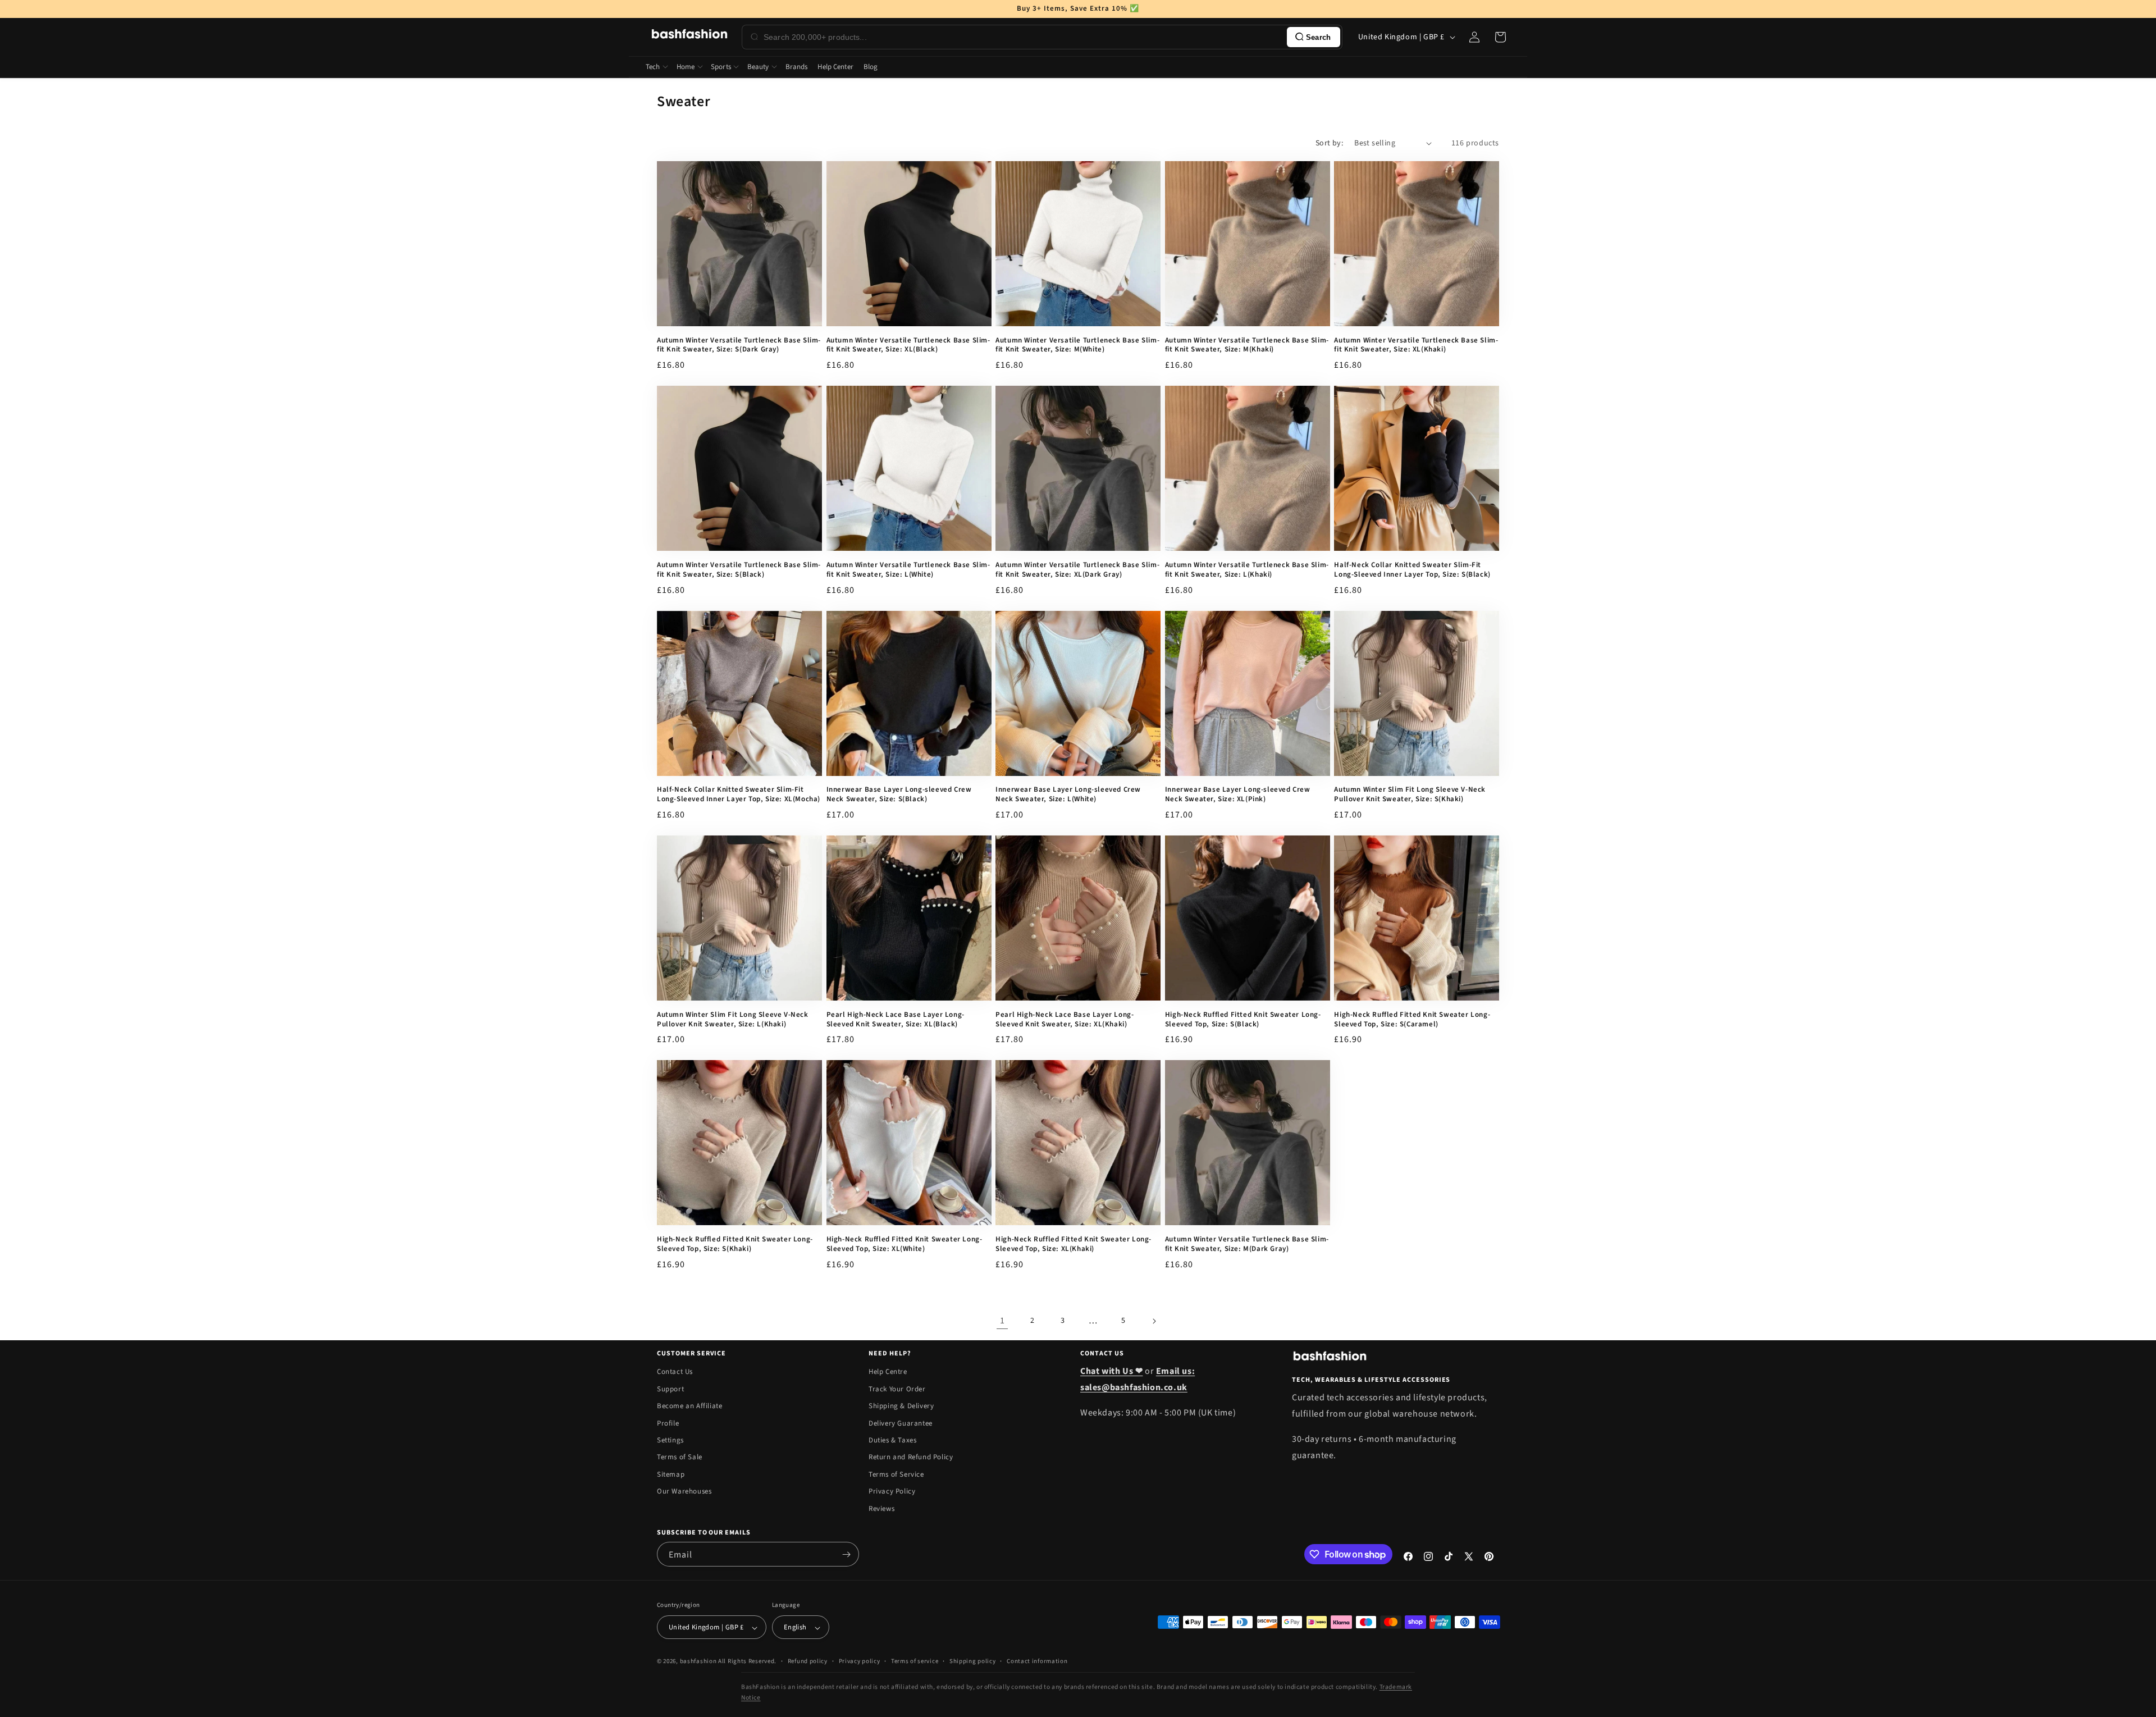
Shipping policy (973, 1661)
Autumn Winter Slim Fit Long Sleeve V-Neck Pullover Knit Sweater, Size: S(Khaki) (1410, 794)
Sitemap (671, 1474)
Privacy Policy (892, 1492)
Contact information (1037, 1661)
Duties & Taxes (892, 1440)
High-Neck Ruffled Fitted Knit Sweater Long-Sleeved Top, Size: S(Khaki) (735, 1244)
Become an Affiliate (689, 1407)
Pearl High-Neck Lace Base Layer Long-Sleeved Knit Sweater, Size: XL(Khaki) (1065, 1020)
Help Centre (888, 1372)
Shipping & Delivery (901, 1407)
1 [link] (1002, 1321)
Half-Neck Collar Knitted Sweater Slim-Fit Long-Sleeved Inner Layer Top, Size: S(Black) (1412, 570)
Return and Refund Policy (911, 1458)
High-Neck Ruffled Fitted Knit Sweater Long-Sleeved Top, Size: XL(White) (905, 1244)
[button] (1500, 37)
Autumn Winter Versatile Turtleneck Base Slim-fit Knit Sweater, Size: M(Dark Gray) (1247, 1244)
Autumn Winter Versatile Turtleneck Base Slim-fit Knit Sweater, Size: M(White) (1077, 345)
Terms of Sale (680, 1458)
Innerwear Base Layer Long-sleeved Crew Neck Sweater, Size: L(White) (1068, 794)
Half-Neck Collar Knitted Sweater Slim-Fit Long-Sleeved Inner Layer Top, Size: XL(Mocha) (739, 794)
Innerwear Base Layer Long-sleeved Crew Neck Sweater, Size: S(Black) (899, 794)
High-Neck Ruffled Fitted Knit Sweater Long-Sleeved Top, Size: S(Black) (1243, 1020)
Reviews (881, 1509)
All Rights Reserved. (747, 1662)
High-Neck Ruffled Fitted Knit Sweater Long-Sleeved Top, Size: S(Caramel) (1412, 1020)
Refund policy (808, 1661)
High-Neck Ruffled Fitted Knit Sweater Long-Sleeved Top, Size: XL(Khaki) (1074, 1244)
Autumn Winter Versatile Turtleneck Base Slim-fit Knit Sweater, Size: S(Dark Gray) (739, 345)
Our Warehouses (684, 1492)
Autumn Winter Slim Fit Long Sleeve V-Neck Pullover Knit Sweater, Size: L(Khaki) (733, 1020)
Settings (670, 1440)
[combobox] (1023, 37)
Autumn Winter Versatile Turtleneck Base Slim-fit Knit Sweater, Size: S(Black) (739, 570)
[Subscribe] (846, 1554)
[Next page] (1154, 1321)
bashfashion (698, 1662)
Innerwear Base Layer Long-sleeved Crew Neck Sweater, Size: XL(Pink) (1238, 794)
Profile (668, 1423)
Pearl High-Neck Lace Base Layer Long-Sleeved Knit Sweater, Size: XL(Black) (896, 1020)
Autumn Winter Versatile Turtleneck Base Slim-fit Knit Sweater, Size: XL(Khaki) (1416, 345)
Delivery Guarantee (901, 1423)
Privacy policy (860, 1661)
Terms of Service (896, 1474)
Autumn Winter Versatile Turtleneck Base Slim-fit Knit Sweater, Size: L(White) (908, 570)
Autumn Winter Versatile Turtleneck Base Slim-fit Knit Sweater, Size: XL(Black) (908, 345)
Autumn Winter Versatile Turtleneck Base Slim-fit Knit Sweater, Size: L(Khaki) (1247, 570)
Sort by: (1329, 143)
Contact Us (675, 1372)
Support (670, 1389)
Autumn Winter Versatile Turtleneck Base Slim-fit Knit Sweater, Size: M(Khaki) (1247, 345)
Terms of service (915, 1661)
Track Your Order (897, 1389)
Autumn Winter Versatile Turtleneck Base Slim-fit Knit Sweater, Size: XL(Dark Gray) (1077, 570)
